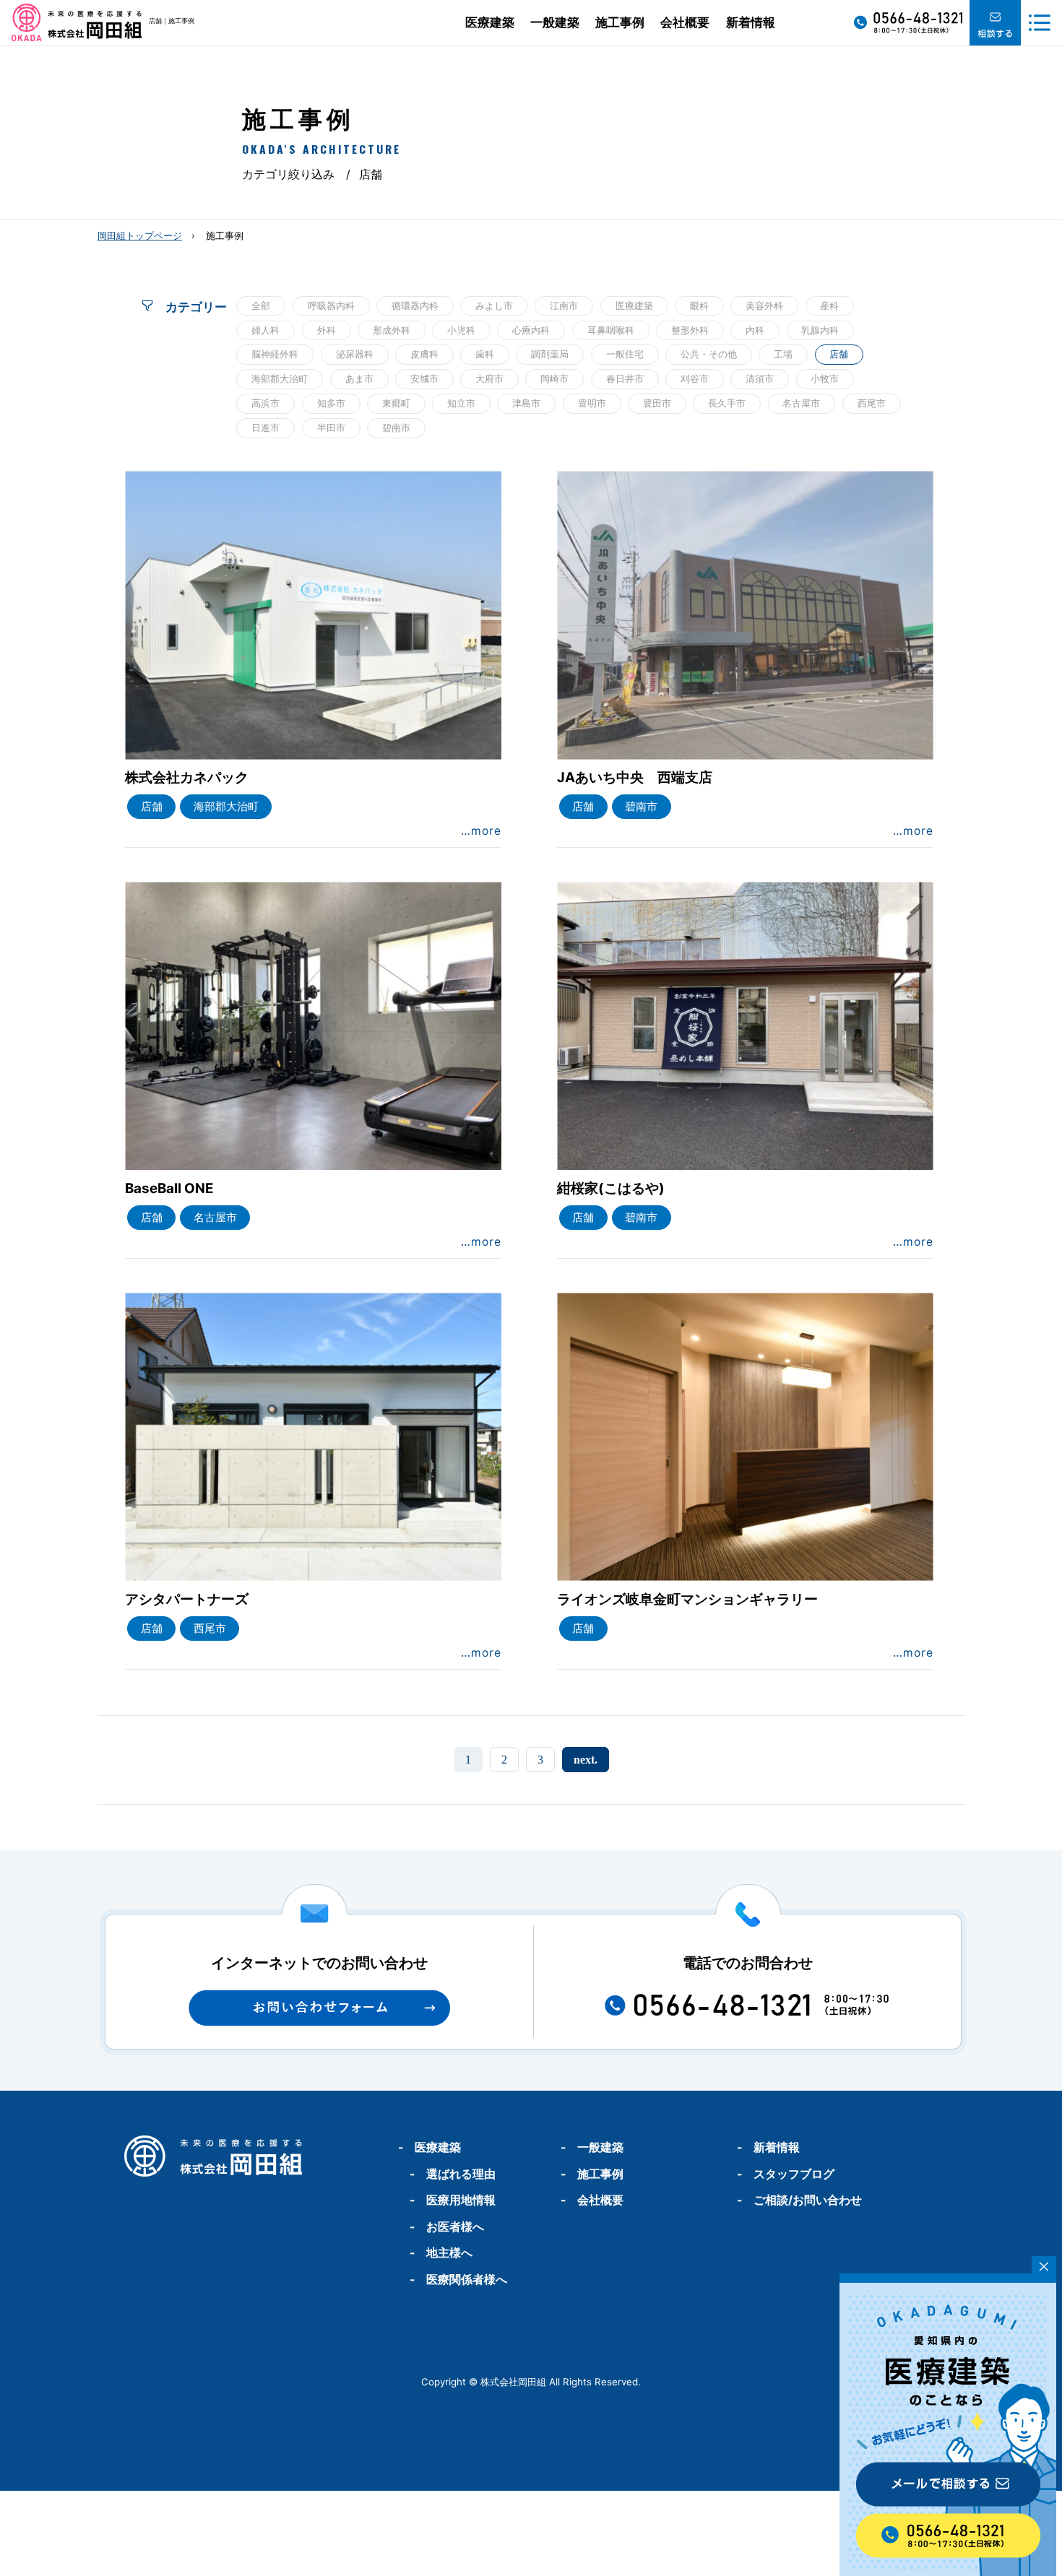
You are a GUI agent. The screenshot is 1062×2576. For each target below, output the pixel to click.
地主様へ (449, 2253)
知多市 (331, 403)
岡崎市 (554, 378)
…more (481, 831)
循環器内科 (415, 305)
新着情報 (751, 22)
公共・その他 (709, 354)
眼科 (699, 305)
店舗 (839, 354)
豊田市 (657, 403)
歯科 (485, 354)
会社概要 (685, 22)
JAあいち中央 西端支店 (635, 777)
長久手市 (727, 403)
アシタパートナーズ (187, 1599)
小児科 (461, 330)
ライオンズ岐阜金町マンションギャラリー (687, 1599)
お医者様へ (455, 2227)
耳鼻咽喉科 (611, 330)
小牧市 (825, 378)
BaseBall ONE (169, 1188)
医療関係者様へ (467, 2280)
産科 (829, 305)
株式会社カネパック (187, 777)
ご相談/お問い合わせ (808, 2200)
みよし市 (494, 305)
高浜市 (265, 403)
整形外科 (690, 330)
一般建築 (555, 22)
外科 (327, 330)
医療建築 (490, 22)
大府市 (489, 378)
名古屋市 (801, 403)
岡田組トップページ (140, 236)
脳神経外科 (275, 354)
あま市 (359, 378)
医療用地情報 (461, 2200)
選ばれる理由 (461, 2174)
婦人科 (265, 330)
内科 (755, 330)
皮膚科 (424, 354)
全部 (261, 305)
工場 (783, 354)
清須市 (760, 378)
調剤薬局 (550, 354)
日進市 (265, 428)
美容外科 (764, 305)
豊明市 (592, 403)
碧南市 (396, 428)
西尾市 (872, 403)
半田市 (331, 428)
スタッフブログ (794, 2174)
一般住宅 (625, 354)
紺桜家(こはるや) (611, 1188)
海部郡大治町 (280, 378)
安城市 (424, 378)
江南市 (564, 305)
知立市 (461, 403)
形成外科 (392, 330)
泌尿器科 (355, 354)
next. (586, 1760)
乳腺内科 (820, 330)
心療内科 (531, 330)
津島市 (526, 403)
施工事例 (620, 22)
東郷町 (396, 403)
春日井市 (625, 378)
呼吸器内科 (331, 305)
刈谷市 (695, 378)
